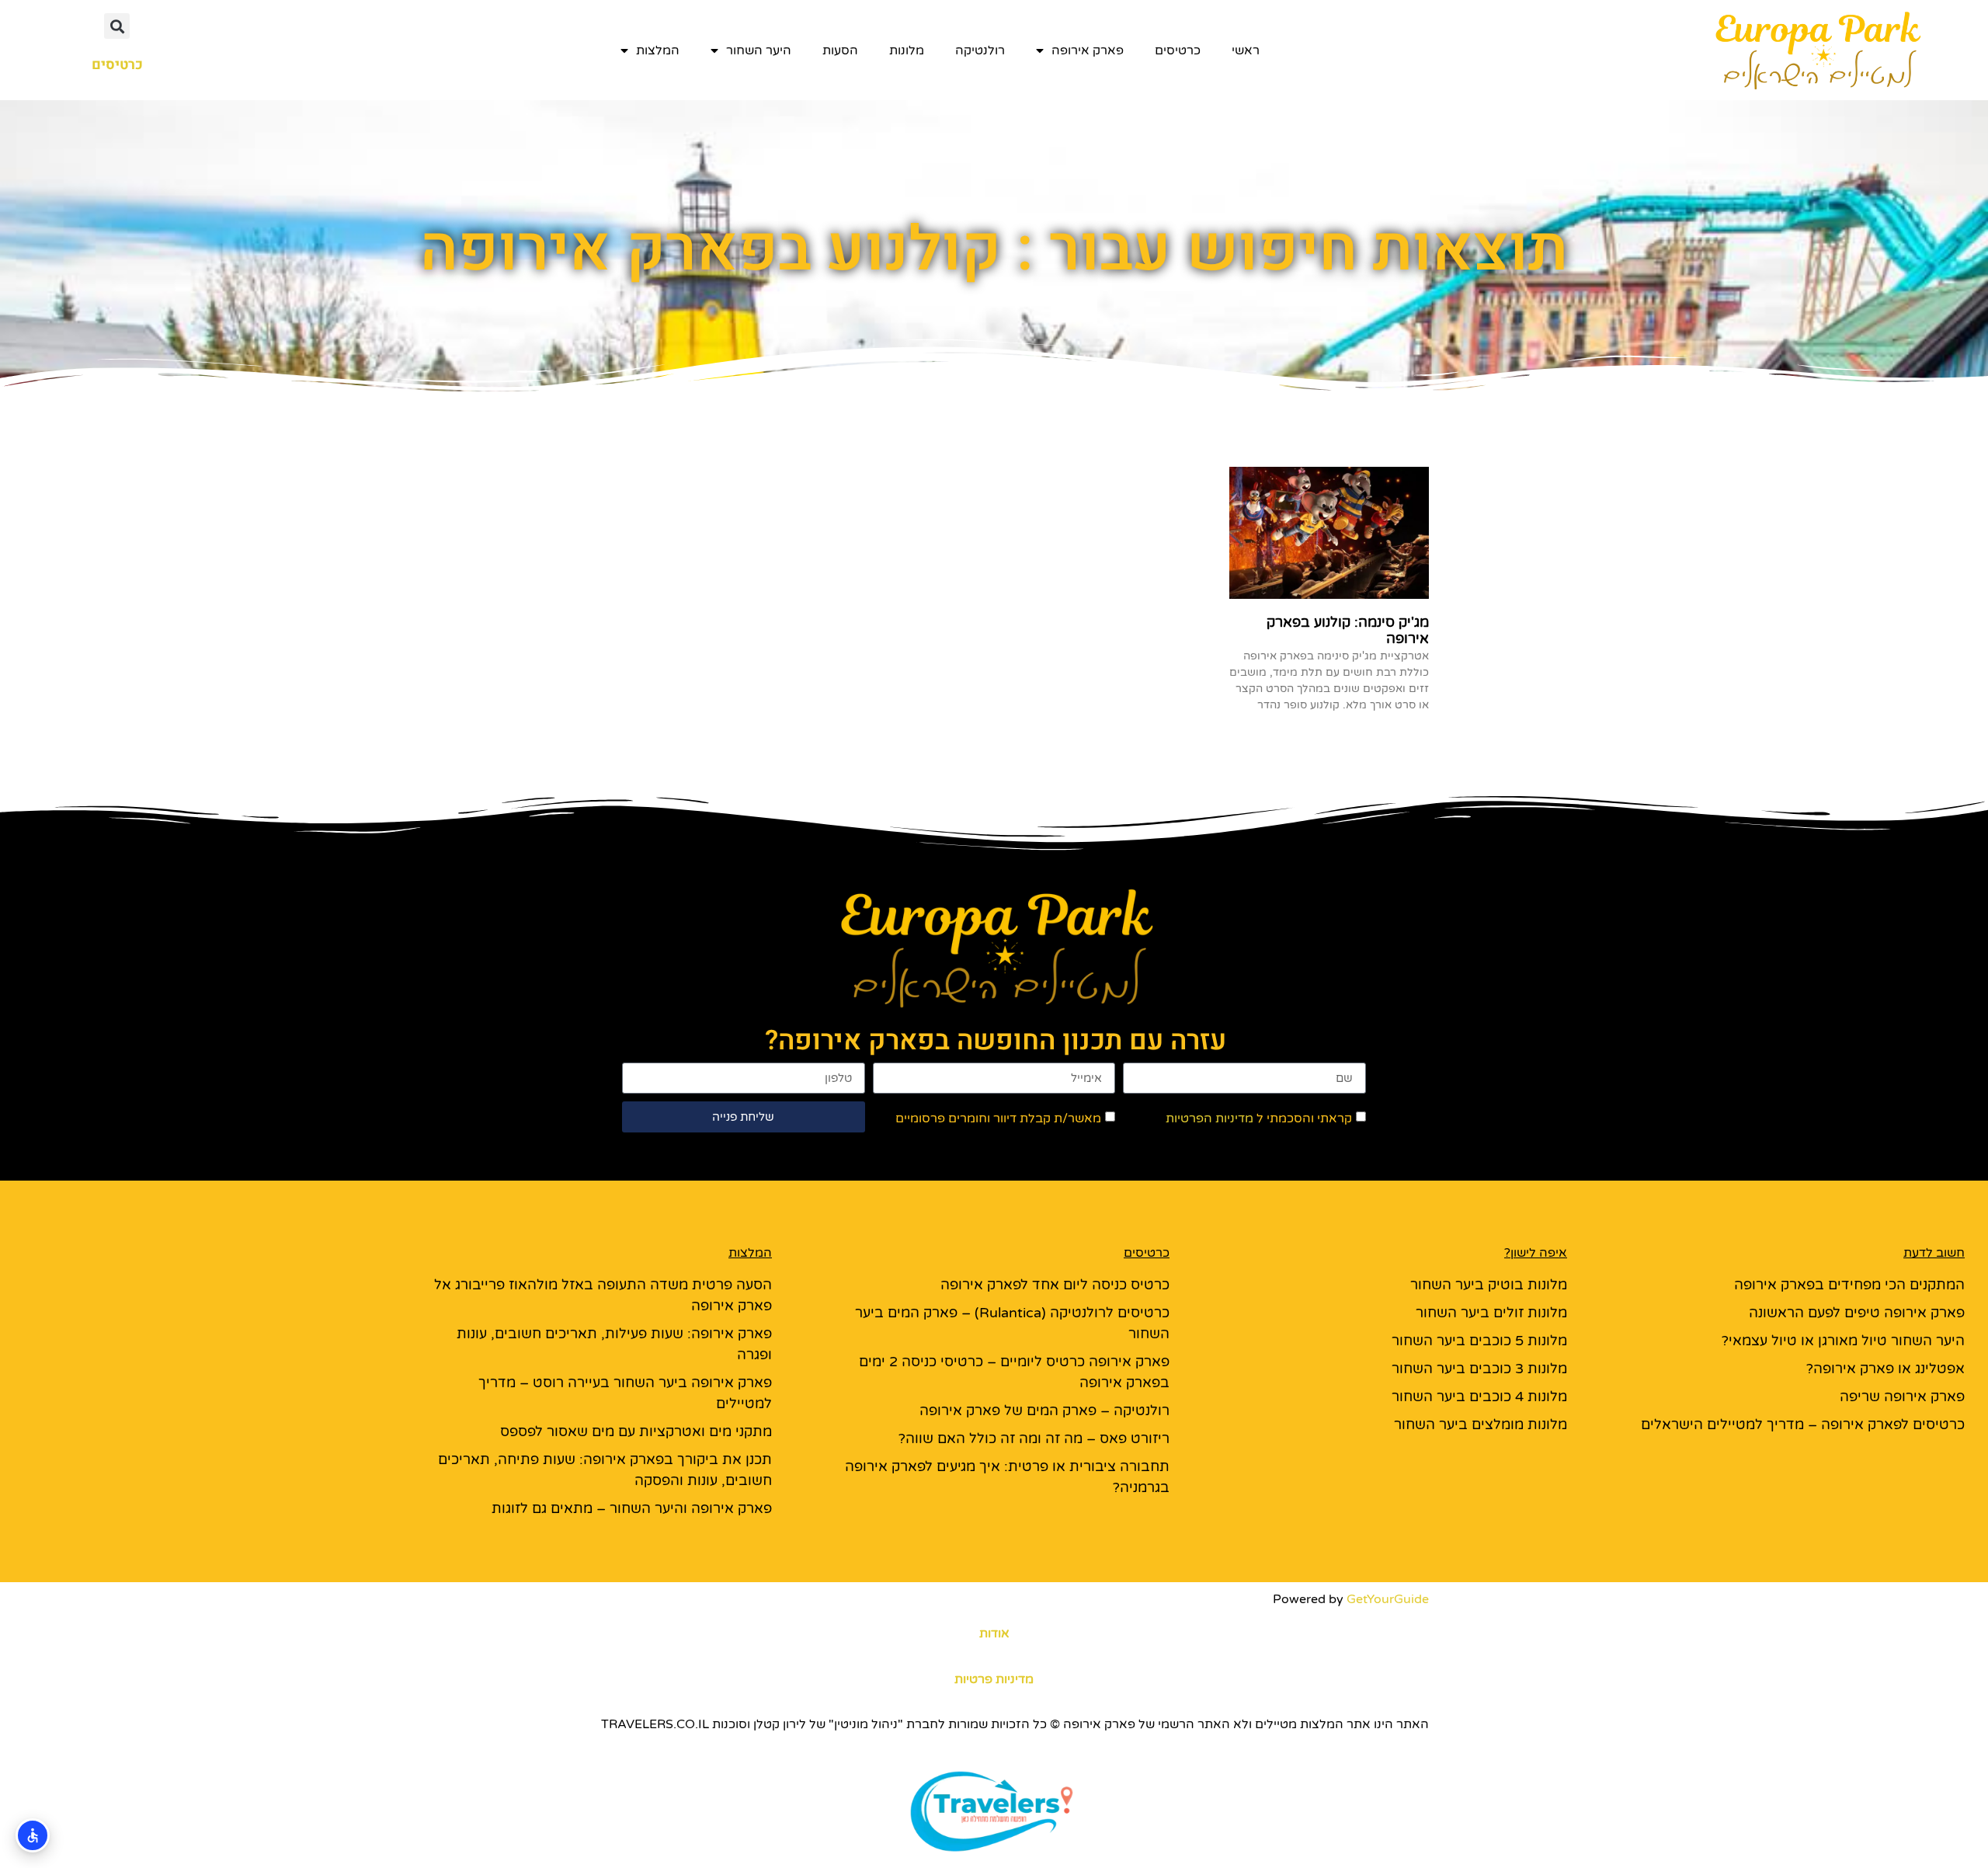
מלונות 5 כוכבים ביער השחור (1479, 1341)
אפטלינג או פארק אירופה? (1885, 1369)
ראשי (1246, 50)
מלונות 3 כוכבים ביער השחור (1479, 1369)
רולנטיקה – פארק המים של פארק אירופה (1044, 1411)
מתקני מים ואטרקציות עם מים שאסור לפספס (636, 1431)
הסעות (840, 50)
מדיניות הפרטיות (1209, 1118)
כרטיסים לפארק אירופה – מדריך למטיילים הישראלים (1803, 1424)
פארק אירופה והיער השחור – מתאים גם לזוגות (632, 1508)
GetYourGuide (1388, 1599)
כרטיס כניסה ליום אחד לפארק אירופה (1055, 1285)
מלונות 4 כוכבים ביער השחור (1479, 1397)
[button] (117, 26)
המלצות (658, 50)
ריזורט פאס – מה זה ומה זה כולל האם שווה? (1034, 1438)
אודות (994, 1633)
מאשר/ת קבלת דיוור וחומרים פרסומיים (998, 1118)
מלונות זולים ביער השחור (1491, 1313)
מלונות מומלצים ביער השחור (1481, 1424)
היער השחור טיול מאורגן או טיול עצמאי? (1843, 1341)
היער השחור (759, 50)
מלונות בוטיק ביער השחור (1489, 1285)
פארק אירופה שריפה (1902, 1397)
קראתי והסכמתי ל (1259, 1118)
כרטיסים (1178, 50)
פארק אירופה (1088, 50)
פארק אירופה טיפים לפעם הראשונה (1857, 1313)
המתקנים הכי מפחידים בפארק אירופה (1849, 1285)
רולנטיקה (980, 50)
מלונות (907, 50)
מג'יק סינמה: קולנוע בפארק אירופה (1348, 631)
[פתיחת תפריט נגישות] (33, 1835)
